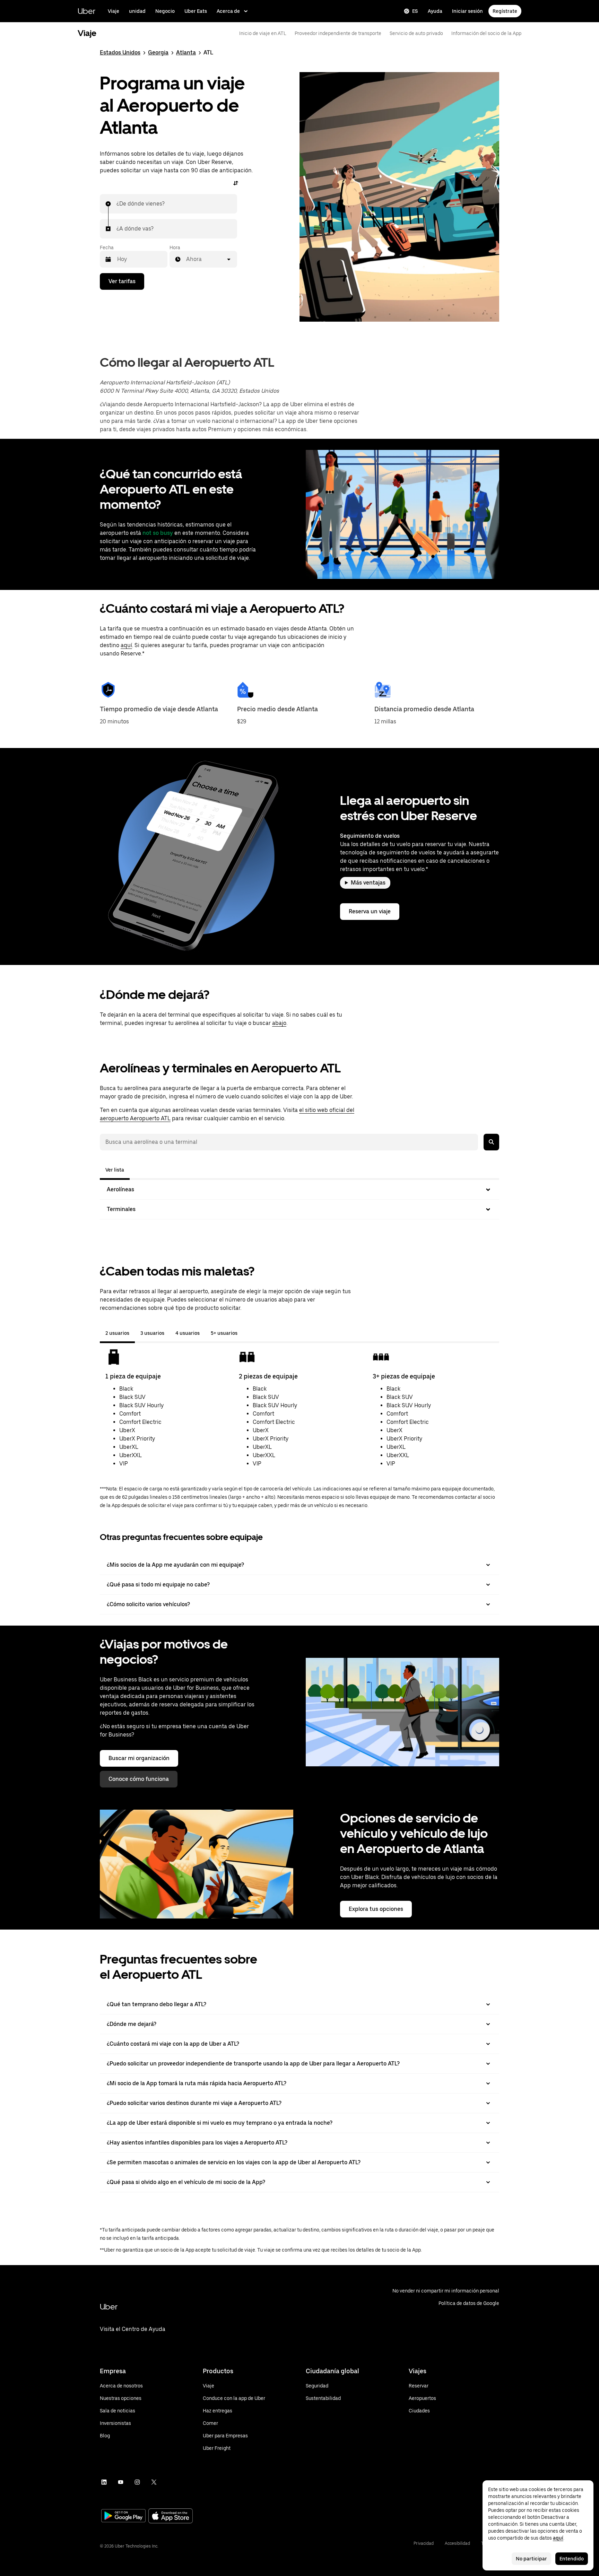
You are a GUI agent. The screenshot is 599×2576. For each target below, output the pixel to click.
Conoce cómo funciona (139, 1779)
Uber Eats (196, 11)
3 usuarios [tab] (152, 1333)
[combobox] (117, 204)
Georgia (158, 53)
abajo (279, 1023)
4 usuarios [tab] (188, 1333)
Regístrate (505, 11)
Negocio (165, 11)
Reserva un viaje (370, 911)
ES (415, 11)
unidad (137, 11)
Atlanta (186, 53)
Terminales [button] (121, 1209)
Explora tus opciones (376, 1909)
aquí (126, 645)
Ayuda (435, 11)
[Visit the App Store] (171, 2517)
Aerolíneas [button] (120, 1189)
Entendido (572, 2559)
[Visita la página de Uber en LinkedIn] (104, 2482)
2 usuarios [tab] (117, 1333)
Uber (86, 11)
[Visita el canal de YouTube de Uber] (121, 2482)
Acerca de (228, 11)
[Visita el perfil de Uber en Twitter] (154, 2482)
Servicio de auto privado (416, 33)
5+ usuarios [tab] (224, 1333)
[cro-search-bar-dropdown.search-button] (491, 1142)
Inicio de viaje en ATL (263, 33)
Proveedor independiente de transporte (338, 33)
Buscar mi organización (139, 1758)
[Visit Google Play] (123, 2516)
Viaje (114, 11)
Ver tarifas (122, 281)
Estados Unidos (120, 53)
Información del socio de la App (486, 33)
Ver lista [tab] (115, 1170)
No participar (531, 2559)
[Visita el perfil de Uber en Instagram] (137, 2482)
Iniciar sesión (467, 11)
